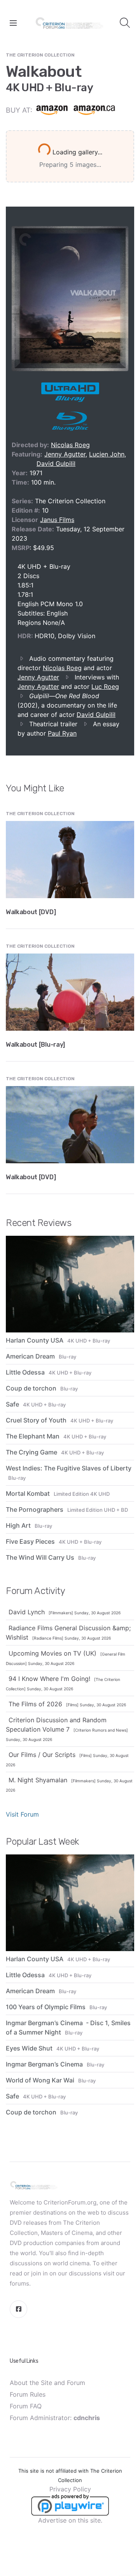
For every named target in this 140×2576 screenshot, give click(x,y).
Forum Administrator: (55, 2418)
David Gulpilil (56, 464)
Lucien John (107, 454)
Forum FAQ (26, 2406)
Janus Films (57, 520)
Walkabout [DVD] (31, 912)
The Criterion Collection (40, 55)
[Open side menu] (13, 23)
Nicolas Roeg (70, 445)
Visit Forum (22, 1814)
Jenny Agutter (65, 454)
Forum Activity (35, 1591)
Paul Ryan (62, 733)
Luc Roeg (105, 686)
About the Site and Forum (47, 2383)
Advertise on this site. (70, 2520)
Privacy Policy (70, 2489)
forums (19, 2283)
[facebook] (18, 2309)
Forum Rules (28, 2394)
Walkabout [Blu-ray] (35, 1045)
